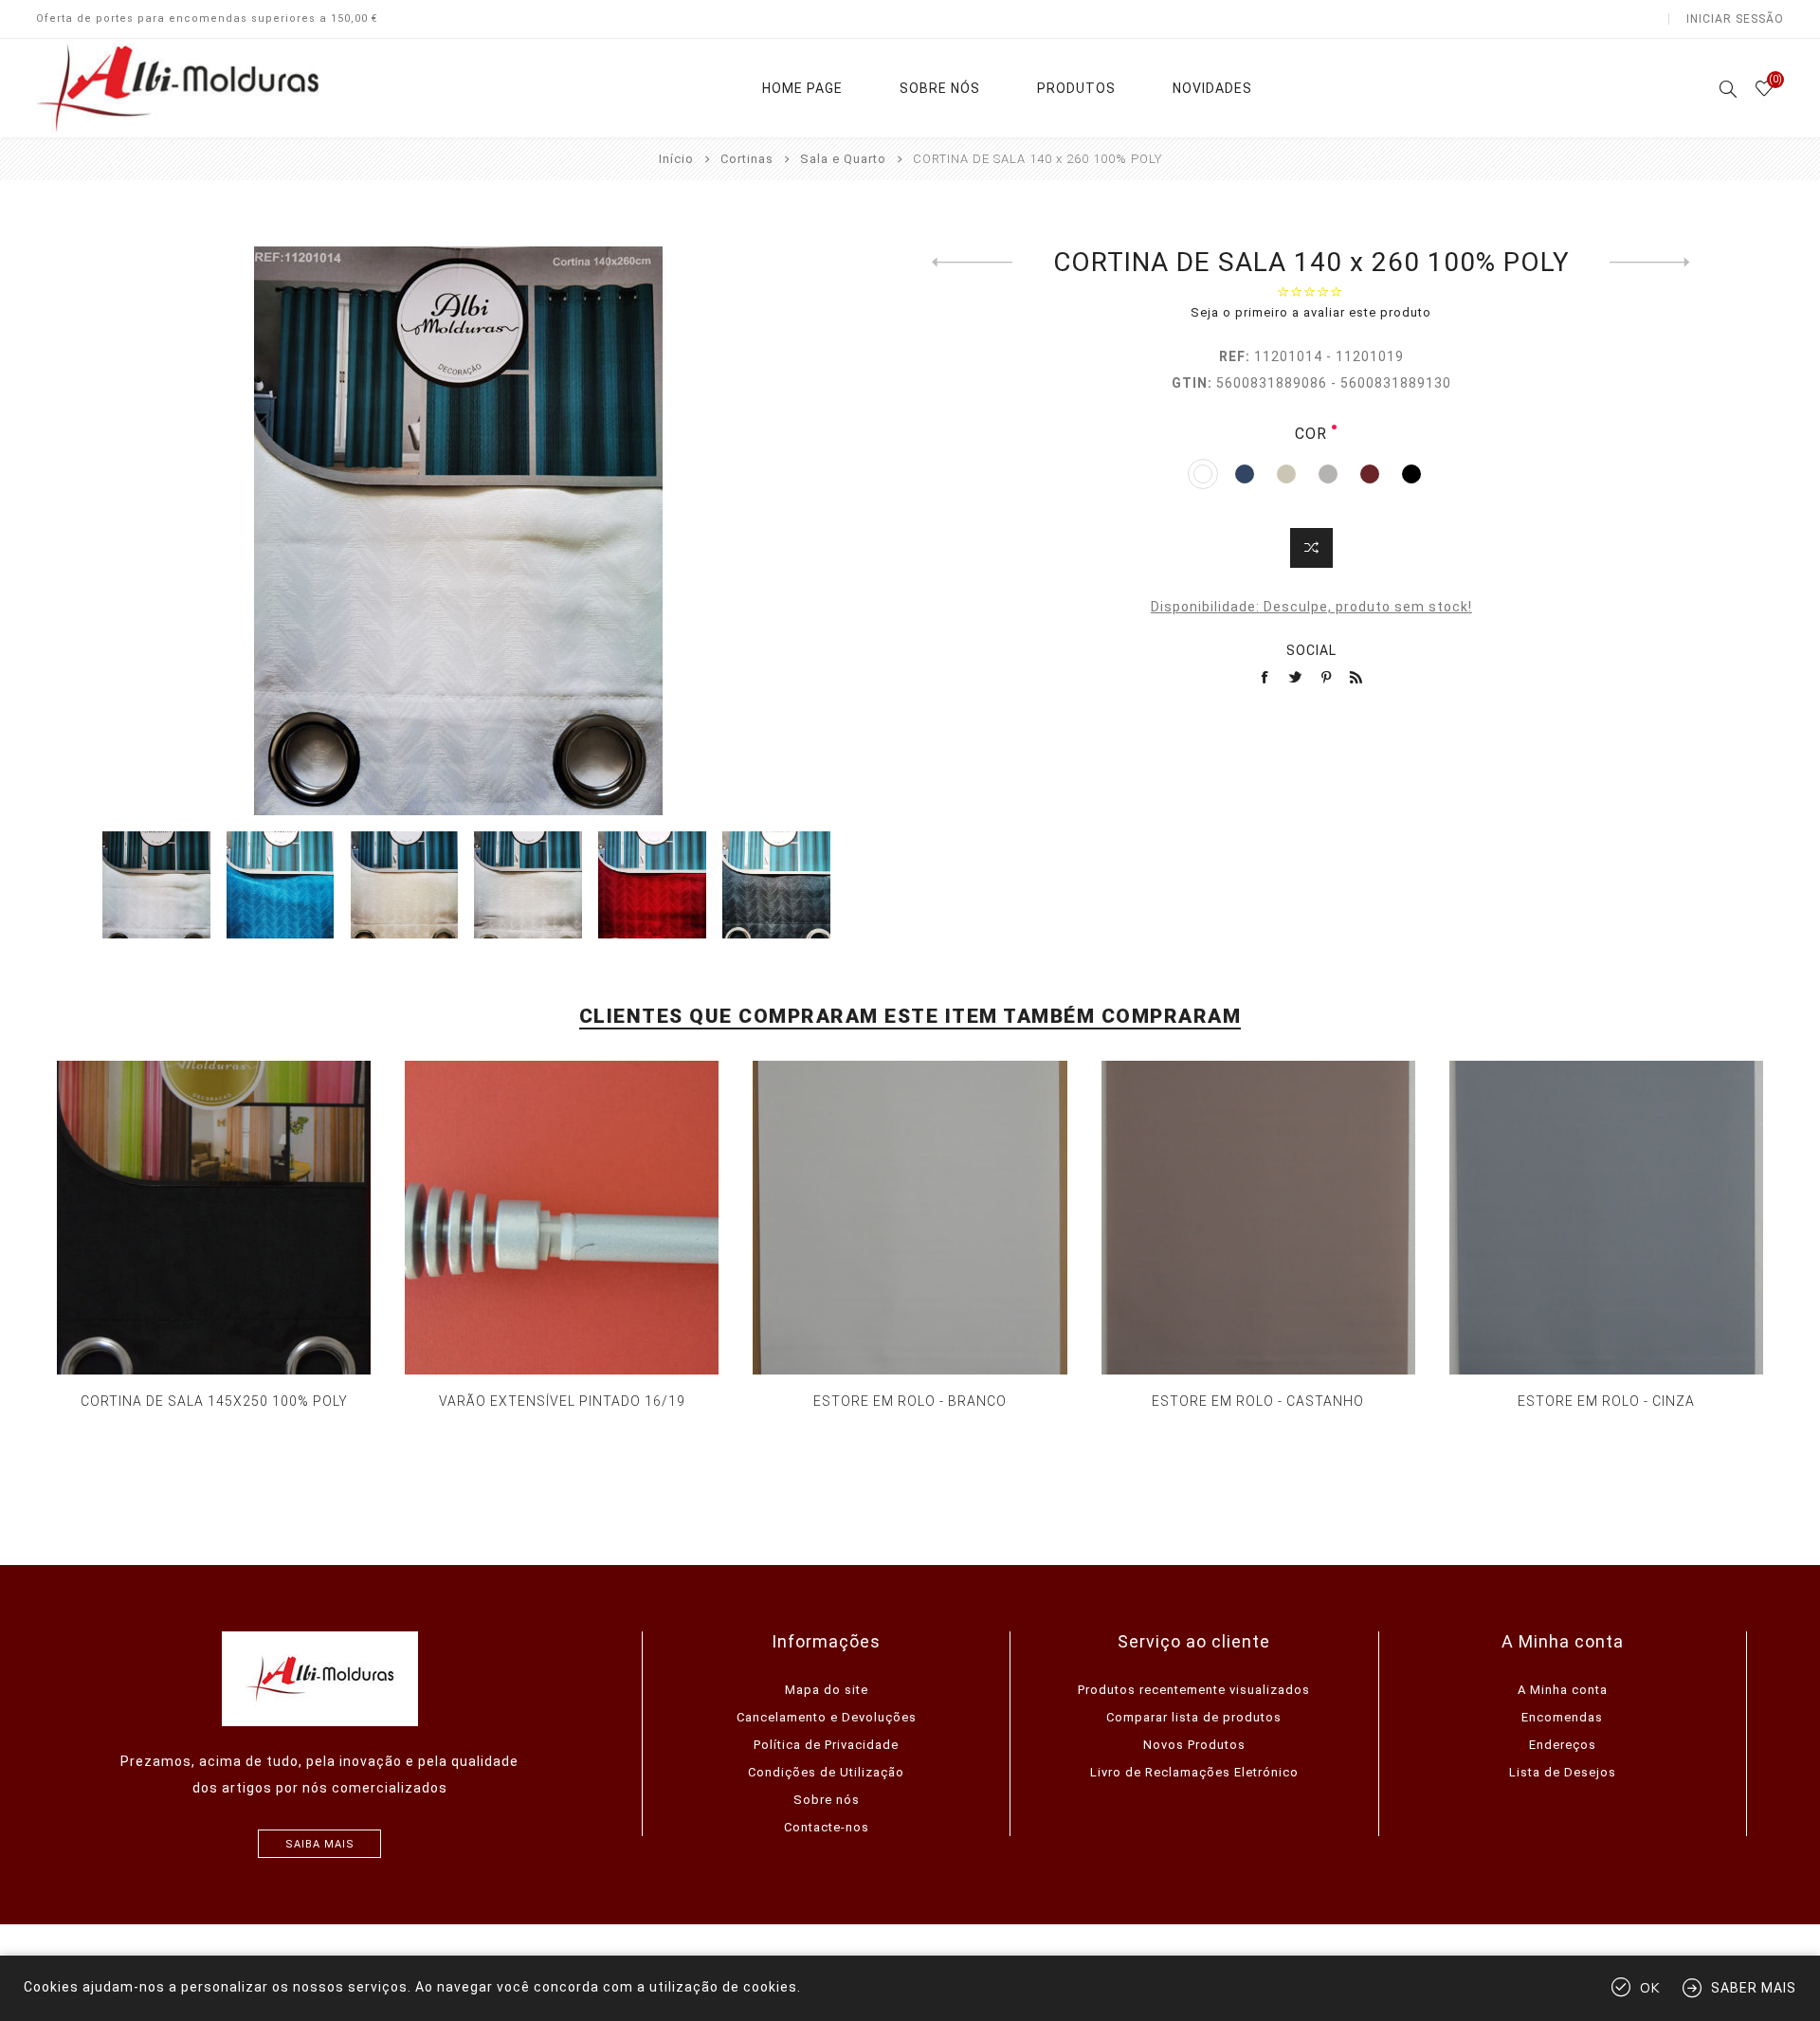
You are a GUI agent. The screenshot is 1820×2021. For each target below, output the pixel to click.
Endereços (1563, 1745)
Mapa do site (827, 1690)
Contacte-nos (827, 1827)
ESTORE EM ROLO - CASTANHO (1258, 1401)
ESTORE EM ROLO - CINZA (1606, 1401)
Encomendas (1562, 1717)
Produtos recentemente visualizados (1194, 1690)
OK (1650, 1988)
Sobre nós (827, 1800)
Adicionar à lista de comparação (1311, 548)
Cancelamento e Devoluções (827, 1717)
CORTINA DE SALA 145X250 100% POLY (214, 1401)
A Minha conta (1563, 1690)
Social (1311, 650)
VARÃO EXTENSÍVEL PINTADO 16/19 (562, 1401)
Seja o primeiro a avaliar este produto (1311, 312)
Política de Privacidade (826, 1745)
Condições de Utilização (826, 1772)
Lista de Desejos (1563, 1772)
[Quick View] (195, 1218)
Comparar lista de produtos (1194, 1717)
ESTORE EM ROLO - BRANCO (910, 1401)
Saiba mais (320, 1844)
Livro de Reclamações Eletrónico (1194, 1772)
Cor (1311, 434)
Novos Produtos (1194, 1745)
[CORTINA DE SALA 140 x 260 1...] (972, 263)
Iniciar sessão (1735, 19)
